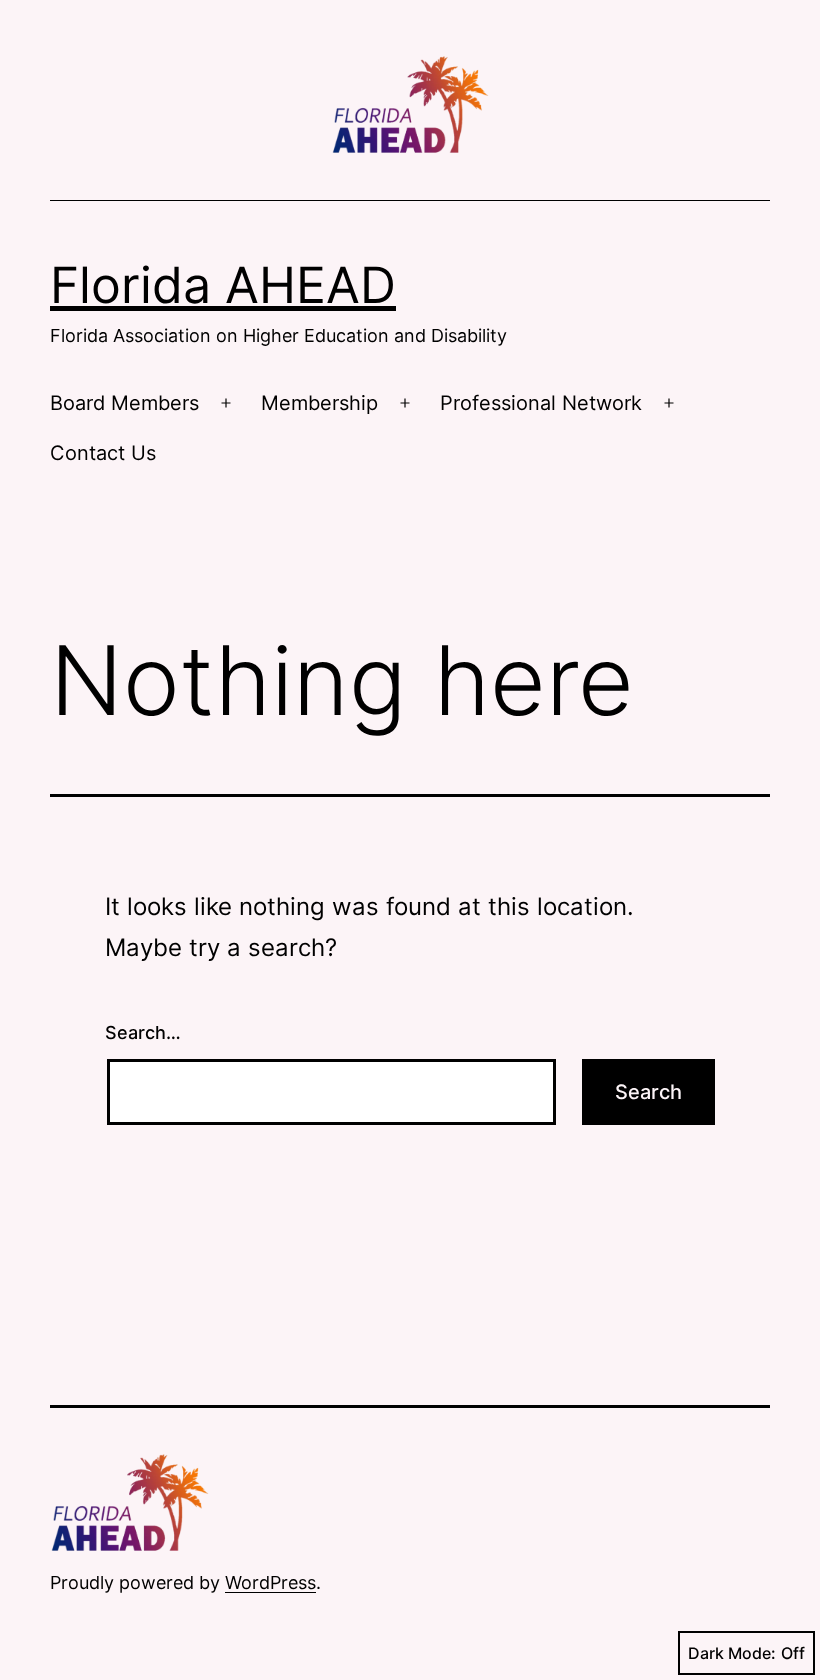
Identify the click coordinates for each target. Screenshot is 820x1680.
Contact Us (103, 453)
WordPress (270, 1582)
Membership (319, 403)
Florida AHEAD (223, 285)
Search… (143, 1032)
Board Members (124, 403)
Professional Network (541, 403)
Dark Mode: (732, 1653)
